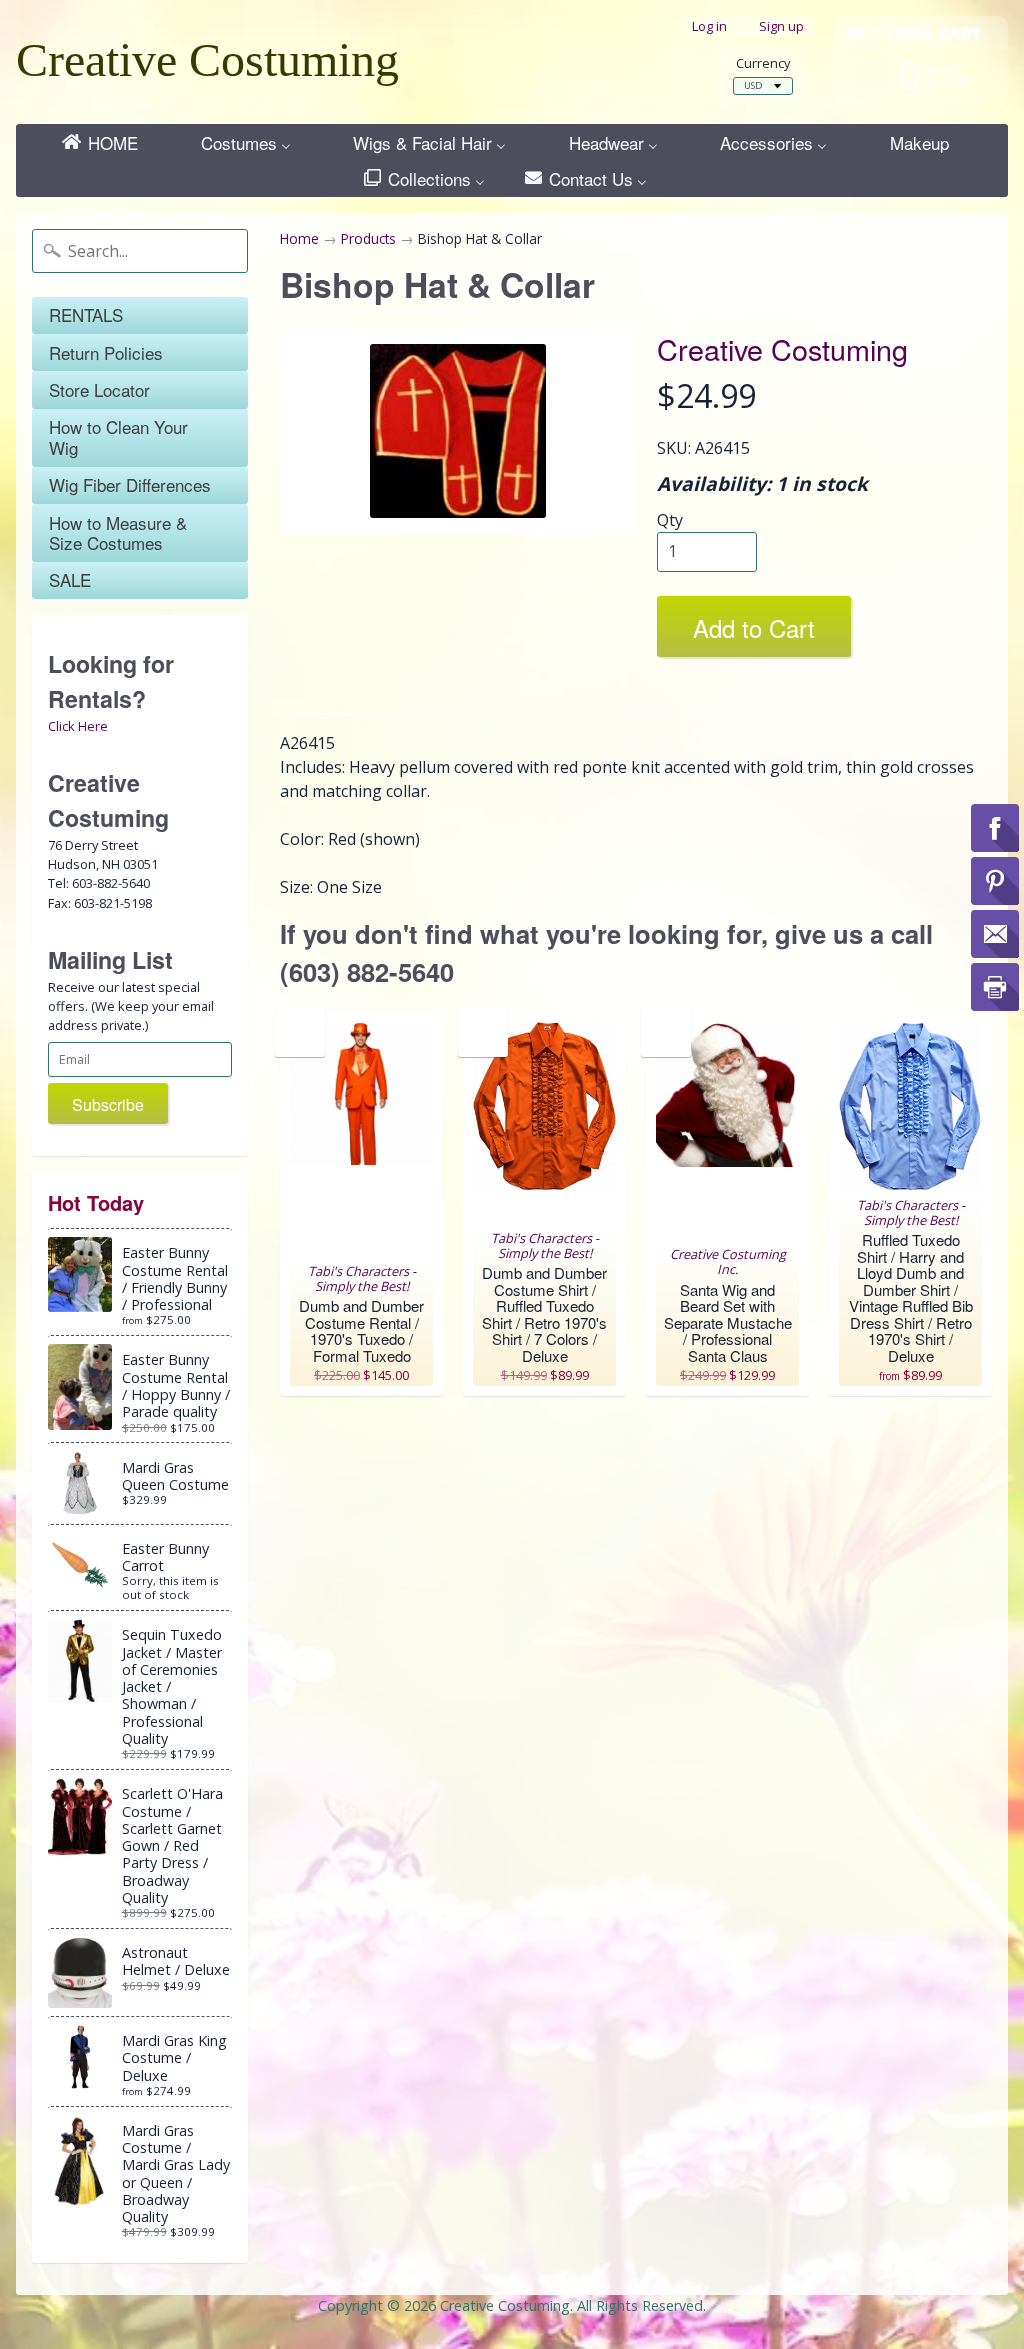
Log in (709, 26)
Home (299, 238)
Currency (763, 63)
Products (368, 238)
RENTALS (86, 314)
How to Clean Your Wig (118, 436)
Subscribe (108, 1104)
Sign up (781, 26)
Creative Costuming (207, 59)
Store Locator (99, 389)
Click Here (78, 726)
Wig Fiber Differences (130, 484)
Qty (670, 520)
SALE (70, 579)
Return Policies (106, 352)
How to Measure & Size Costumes (118, 532)
